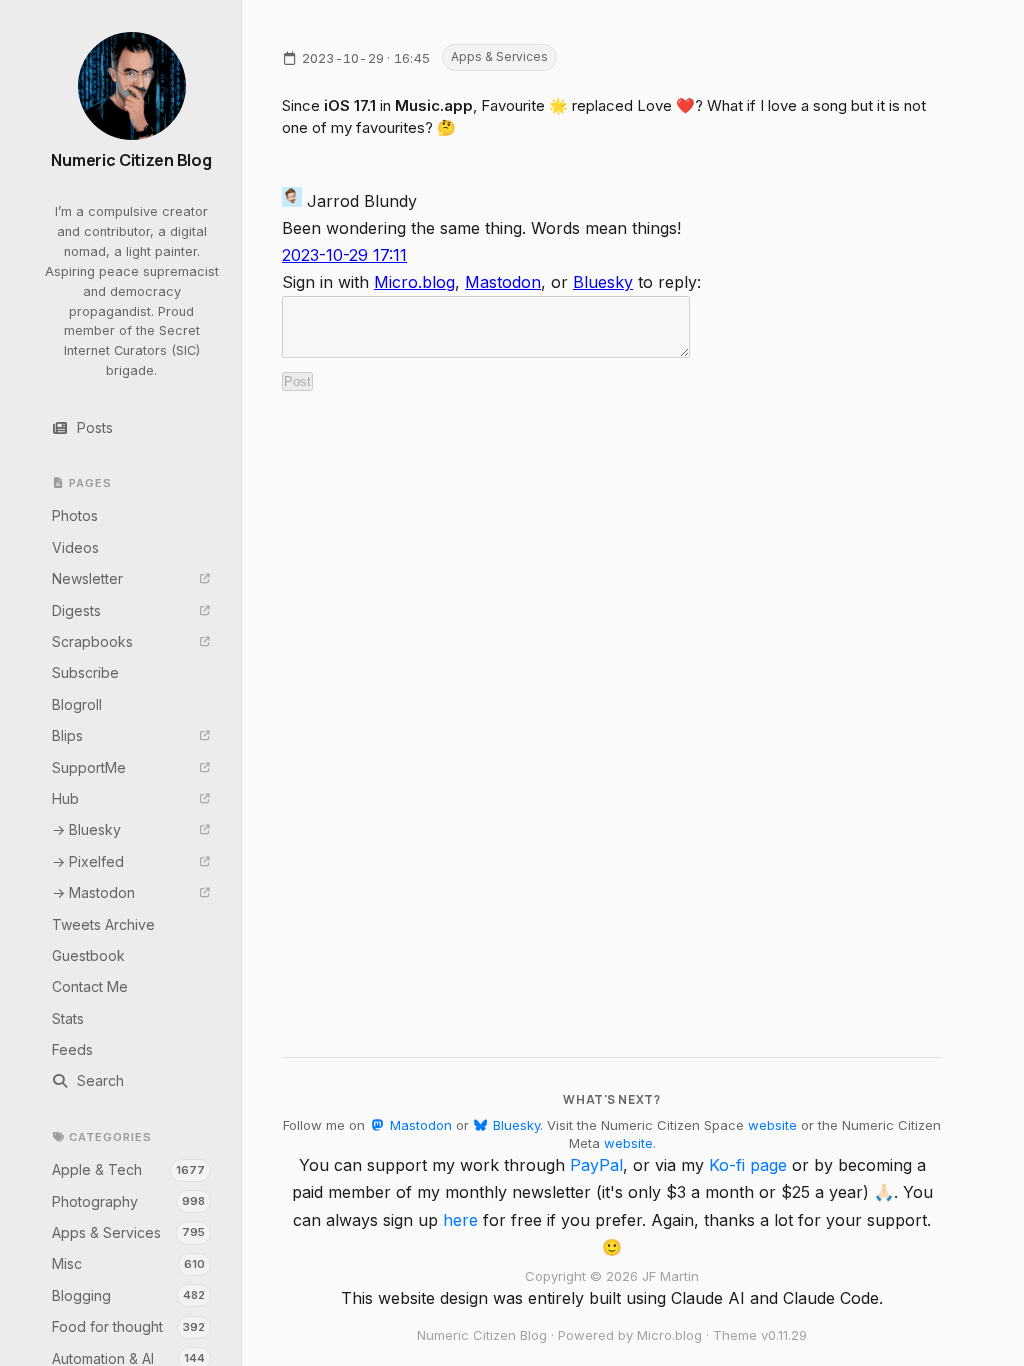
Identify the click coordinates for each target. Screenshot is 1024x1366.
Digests (76, 610)
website (772, 1125)
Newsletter (87, 578)
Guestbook (88, 955)
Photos (75, 515)
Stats (68, 1018)
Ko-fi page (748, 1165)
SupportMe (89, 767)
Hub (65, 798)
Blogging (129, 1295)
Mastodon (503, 282)
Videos (75, 547)
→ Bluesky (86, 829)
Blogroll (77, 704)
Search (100, 1080)
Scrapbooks (92, 641)
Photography (129, 1201)
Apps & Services (129, 1232)
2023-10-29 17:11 (344, 255)
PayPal (596, 1165)
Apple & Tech (129, 1169)
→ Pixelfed (88, 861)
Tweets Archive (103, 924)
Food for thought (129, 1326)
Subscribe (85, 672)
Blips (67, 735)
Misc (129, 1263)
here (460, 1220)
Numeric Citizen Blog (131, 160)
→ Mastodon (93, 892)
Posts (95, 427)
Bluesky (603, 282)
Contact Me (90, 986)
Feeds (72, 1049)
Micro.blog (414, 282)
